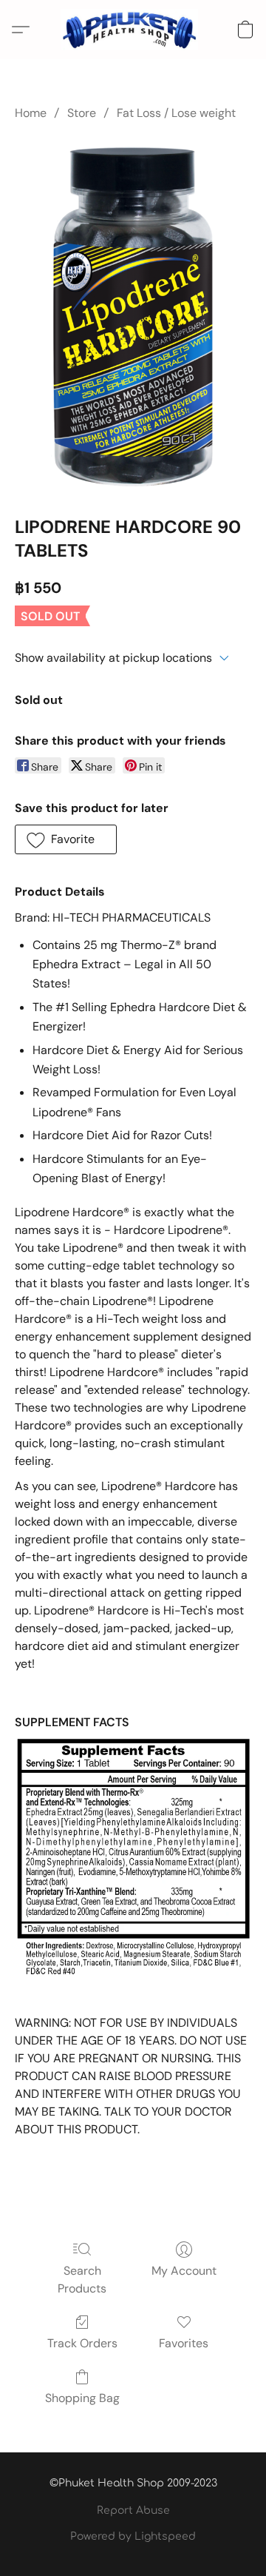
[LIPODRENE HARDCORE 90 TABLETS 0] (133, 315)
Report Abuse (133, 2510)
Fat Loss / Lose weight (176, 113)
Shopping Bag (82, 2398)
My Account (184, 2271)
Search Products (82, 2280)
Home (31, 113)
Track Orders (82, 2343)
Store (82, 113)
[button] (133, 30)
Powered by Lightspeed (133, 2536)
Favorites (184, 2343)
